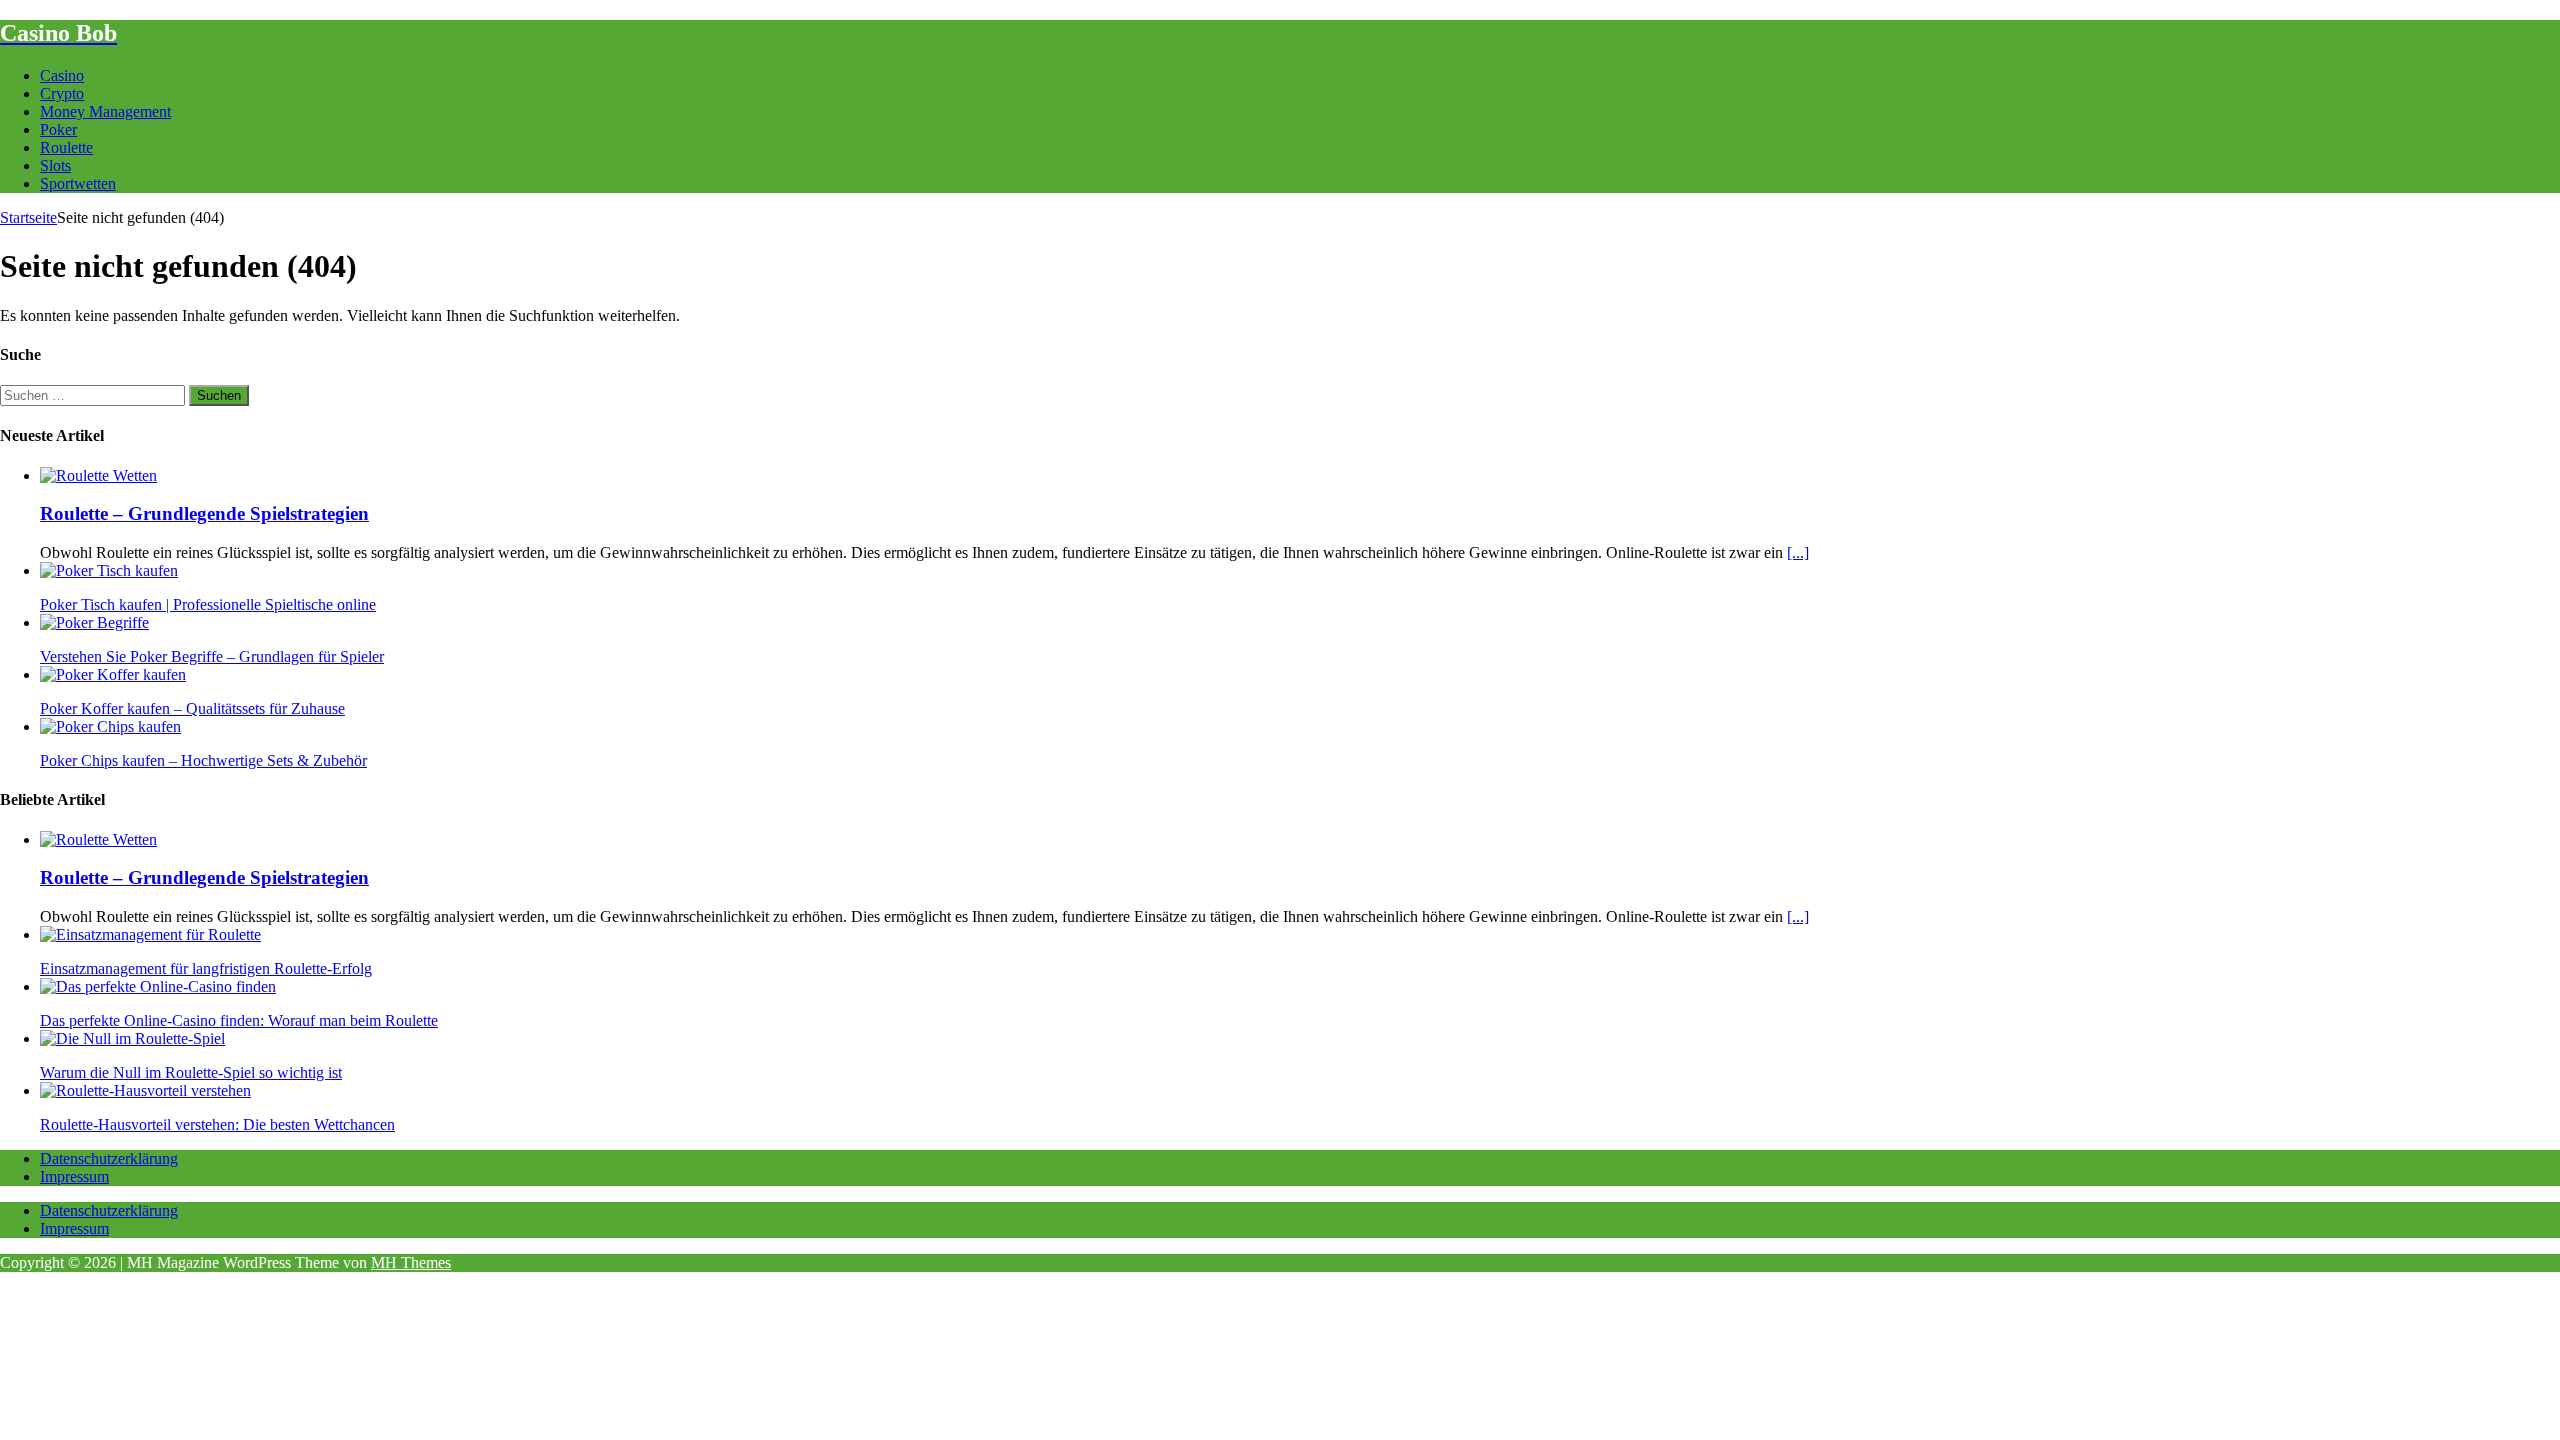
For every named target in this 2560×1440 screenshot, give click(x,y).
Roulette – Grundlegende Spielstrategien (204, 513)
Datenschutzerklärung (109, 1158)
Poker (58, 129)
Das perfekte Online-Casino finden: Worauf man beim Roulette (239, 1020)
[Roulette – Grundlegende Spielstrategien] (98, 475)
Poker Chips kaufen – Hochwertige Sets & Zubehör (203, 760)
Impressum (74, 1176)
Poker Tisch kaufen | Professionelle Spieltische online (208, 604)
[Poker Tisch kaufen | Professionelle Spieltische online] (109, 570)
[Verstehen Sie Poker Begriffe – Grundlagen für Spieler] (94, 622)
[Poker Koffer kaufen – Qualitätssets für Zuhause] (113, 674)
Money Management (105, 111)
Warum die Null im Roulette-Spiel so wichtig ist (191, 1072)
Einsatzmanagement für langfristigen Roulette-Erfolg (206, 968)
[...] (1798, 552)
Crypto (62, 93)
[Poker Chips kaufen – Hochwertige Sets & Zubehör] (110, 726)
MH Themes (411, 1262)
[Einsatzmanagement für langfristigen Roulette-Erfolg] (150, 934)
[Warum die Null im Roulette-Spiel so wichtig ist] (132, 1038)
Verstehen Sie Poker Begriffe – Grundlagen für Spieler (212, 656)
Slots (55, 165)
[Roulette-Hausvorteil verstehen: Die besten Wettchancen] (145, 1090)
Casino (62, 75)
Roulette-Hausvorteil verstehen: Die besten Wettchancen (217, 1124)
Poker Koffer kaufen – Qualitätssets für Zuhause (192, 708)
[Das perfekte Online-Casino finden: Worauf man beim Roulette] (158, 986)
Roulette (66, 147)
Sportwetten (78, 183)
